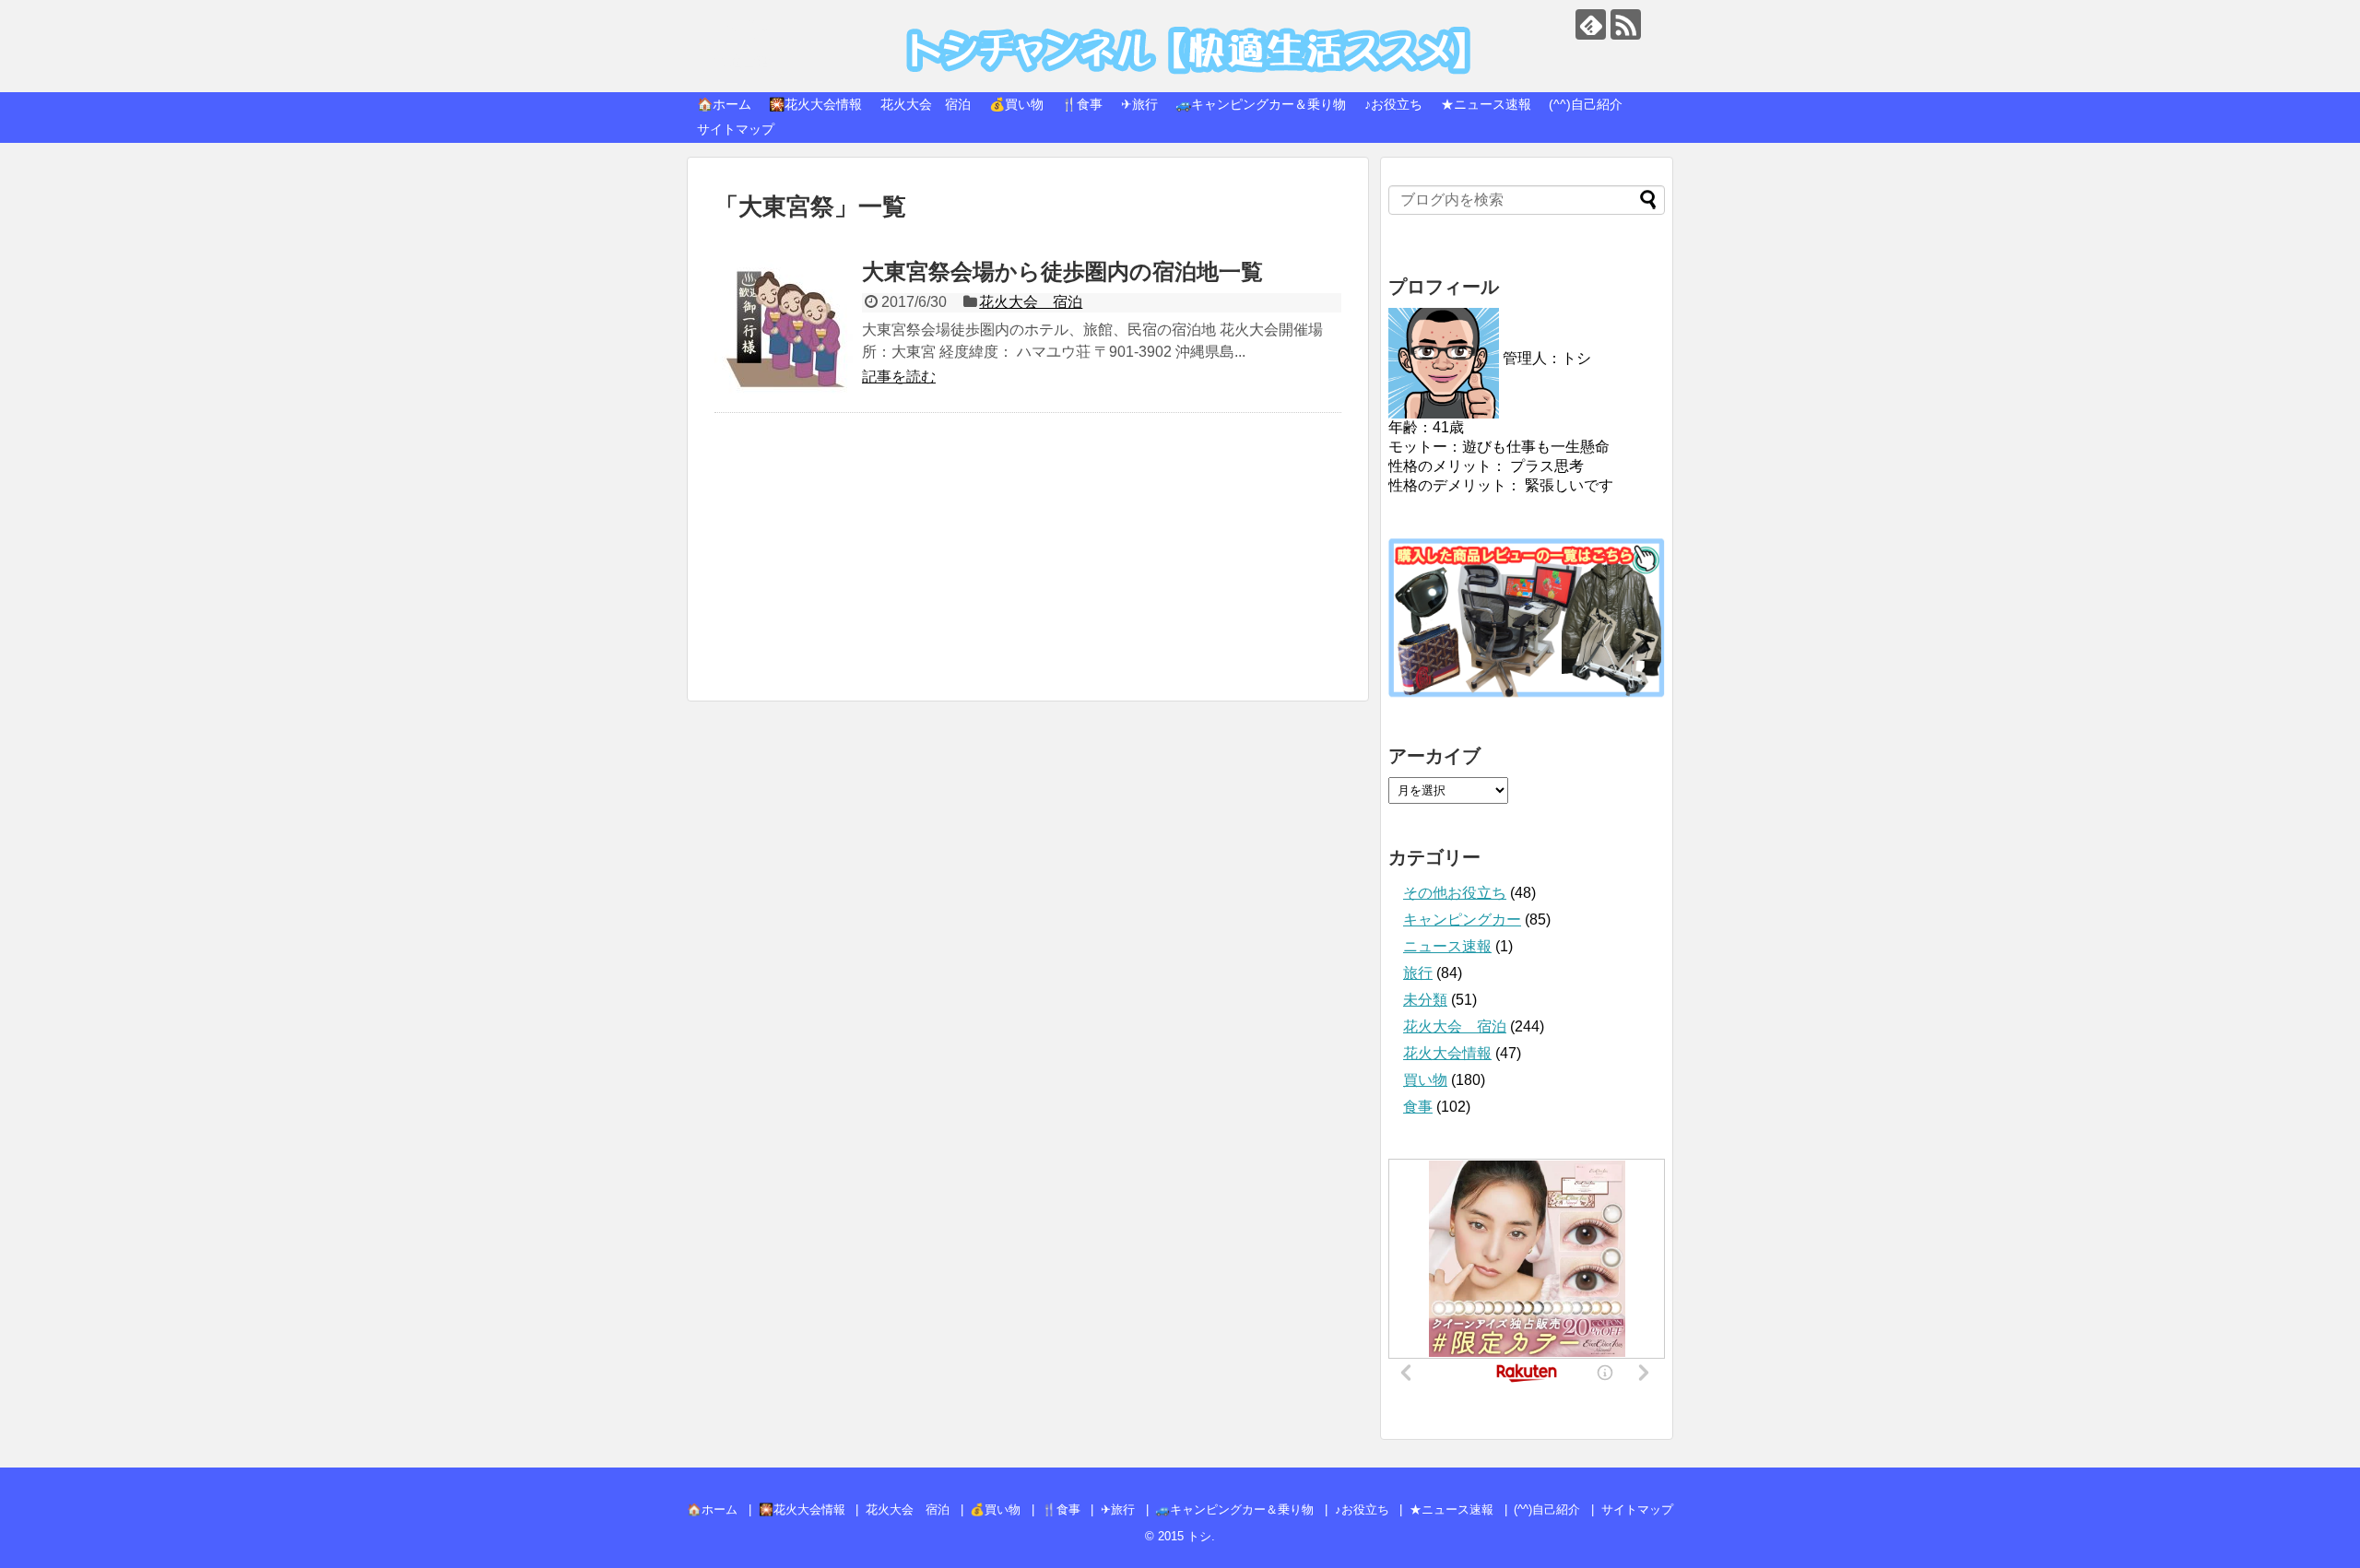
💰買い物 (1016, 104)
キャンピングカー (1462, 920)
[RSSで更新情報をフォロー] (1626, 24)
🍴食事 (1082, 104)
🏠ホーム (724, 104)
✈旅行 (1139, 104)
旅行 (1418, 973)
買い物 (1425, 1080)
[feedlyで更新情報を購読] (1591, 24)
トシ (743, 28)
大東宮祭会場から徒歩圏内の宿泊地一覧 (1062, 271)
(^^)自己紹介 (1586, 104)
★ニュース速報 (1486, 104)
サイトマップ (736, 129)
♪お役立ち (1393, 104)
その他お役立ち (1455, 893)
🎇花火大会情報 (815, 104)
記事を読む (899, 377)
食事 (1418, 1107)
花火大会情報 (1447, 1053)
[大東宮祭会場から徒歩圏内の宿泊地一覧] (784, 329)
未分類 (1425, 1000)
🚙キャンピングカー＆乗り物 (1261, 104)
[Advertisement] (1028, 566)
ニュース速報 (1447, 946)
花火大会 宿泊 (926, 104)
